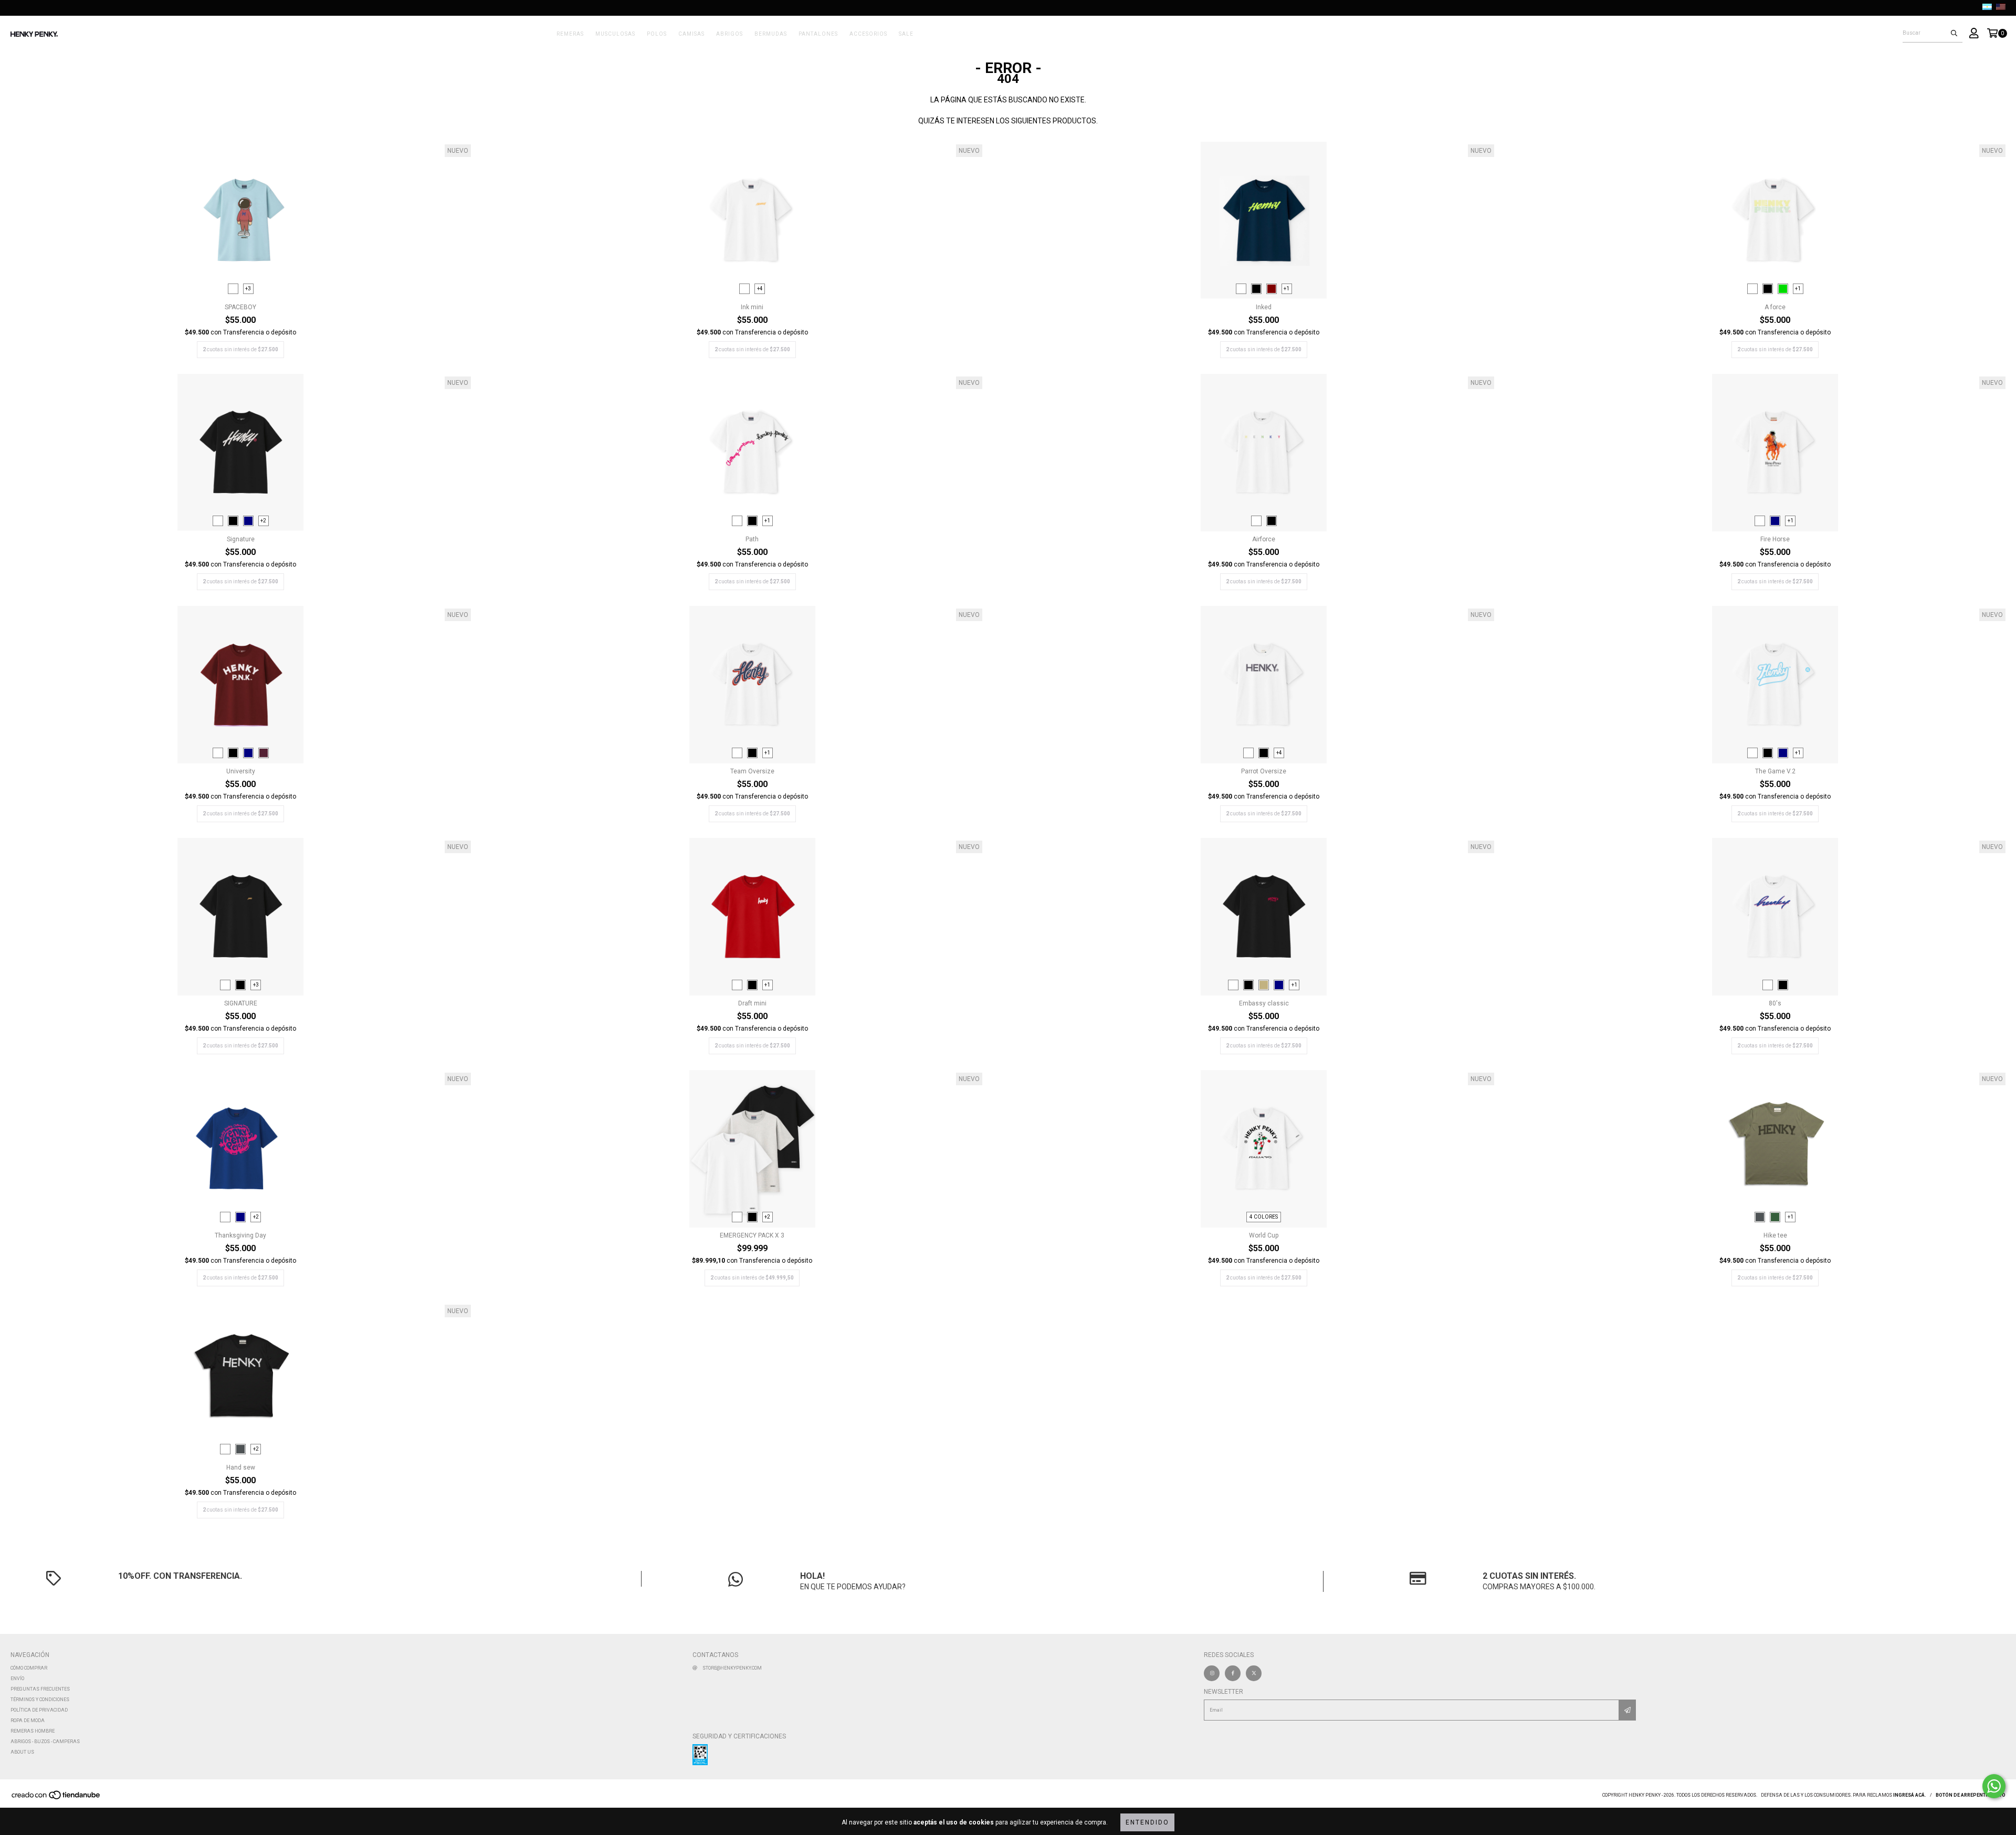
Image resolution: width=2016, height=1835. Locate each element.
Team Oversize (752, 771)
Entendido (1147, 1822)
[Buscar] (1954, 33)
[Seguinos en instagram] (1212, 1673)
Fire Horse (1775, 539)
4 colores (1264, 1217)
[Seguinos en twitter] (1254, 1673)
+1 (1287, 289)
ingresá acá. (1910, 1795)
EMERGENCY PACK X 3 (752, 1235)
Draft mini (752, 1003)
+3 (248, 289)
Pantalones (818, 34)
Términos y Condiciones (40, 1700)
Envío (17, 1679)
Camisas (691, 34)
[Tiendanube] (56, 1798)
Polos (657, 34)
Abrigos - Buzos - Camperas (45, 1742)
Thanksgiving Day (240, 1235)
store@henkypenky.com (732, 1668)
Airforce (1264, 539)
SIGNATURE (241, 1003)
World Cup (1264, 1235)
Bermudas (771, 34)
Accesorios (868, 34)
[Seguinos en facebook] (1233, 1673)
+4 (760, 289)
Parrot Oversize (1264, 771)
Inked (1264, 307)
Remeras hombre (33, 1731)
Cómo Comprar (29, 1668)
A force (1775, 307)
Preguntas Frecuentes (40, 1689)
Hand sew (241, 1467)
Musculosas (615, 34)
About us (22, 1752)
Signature (241, 539)
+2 (263, 521)
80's (1775, 1003)
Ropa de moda (28, 1721)
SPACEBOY (240, 307)
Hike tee (1775, 1235)
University (241, 771)
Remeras (570, 34)
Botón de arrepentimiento (1971, 1795)
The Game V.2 (1775, 771)
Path (752, 539)
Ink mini (752, 307)
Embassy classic (1264, 1003)
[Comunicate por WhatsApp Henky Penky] (1994, 1786)
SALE (906, 34)
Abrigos (729, 34)
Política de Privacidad (39, 1710)
